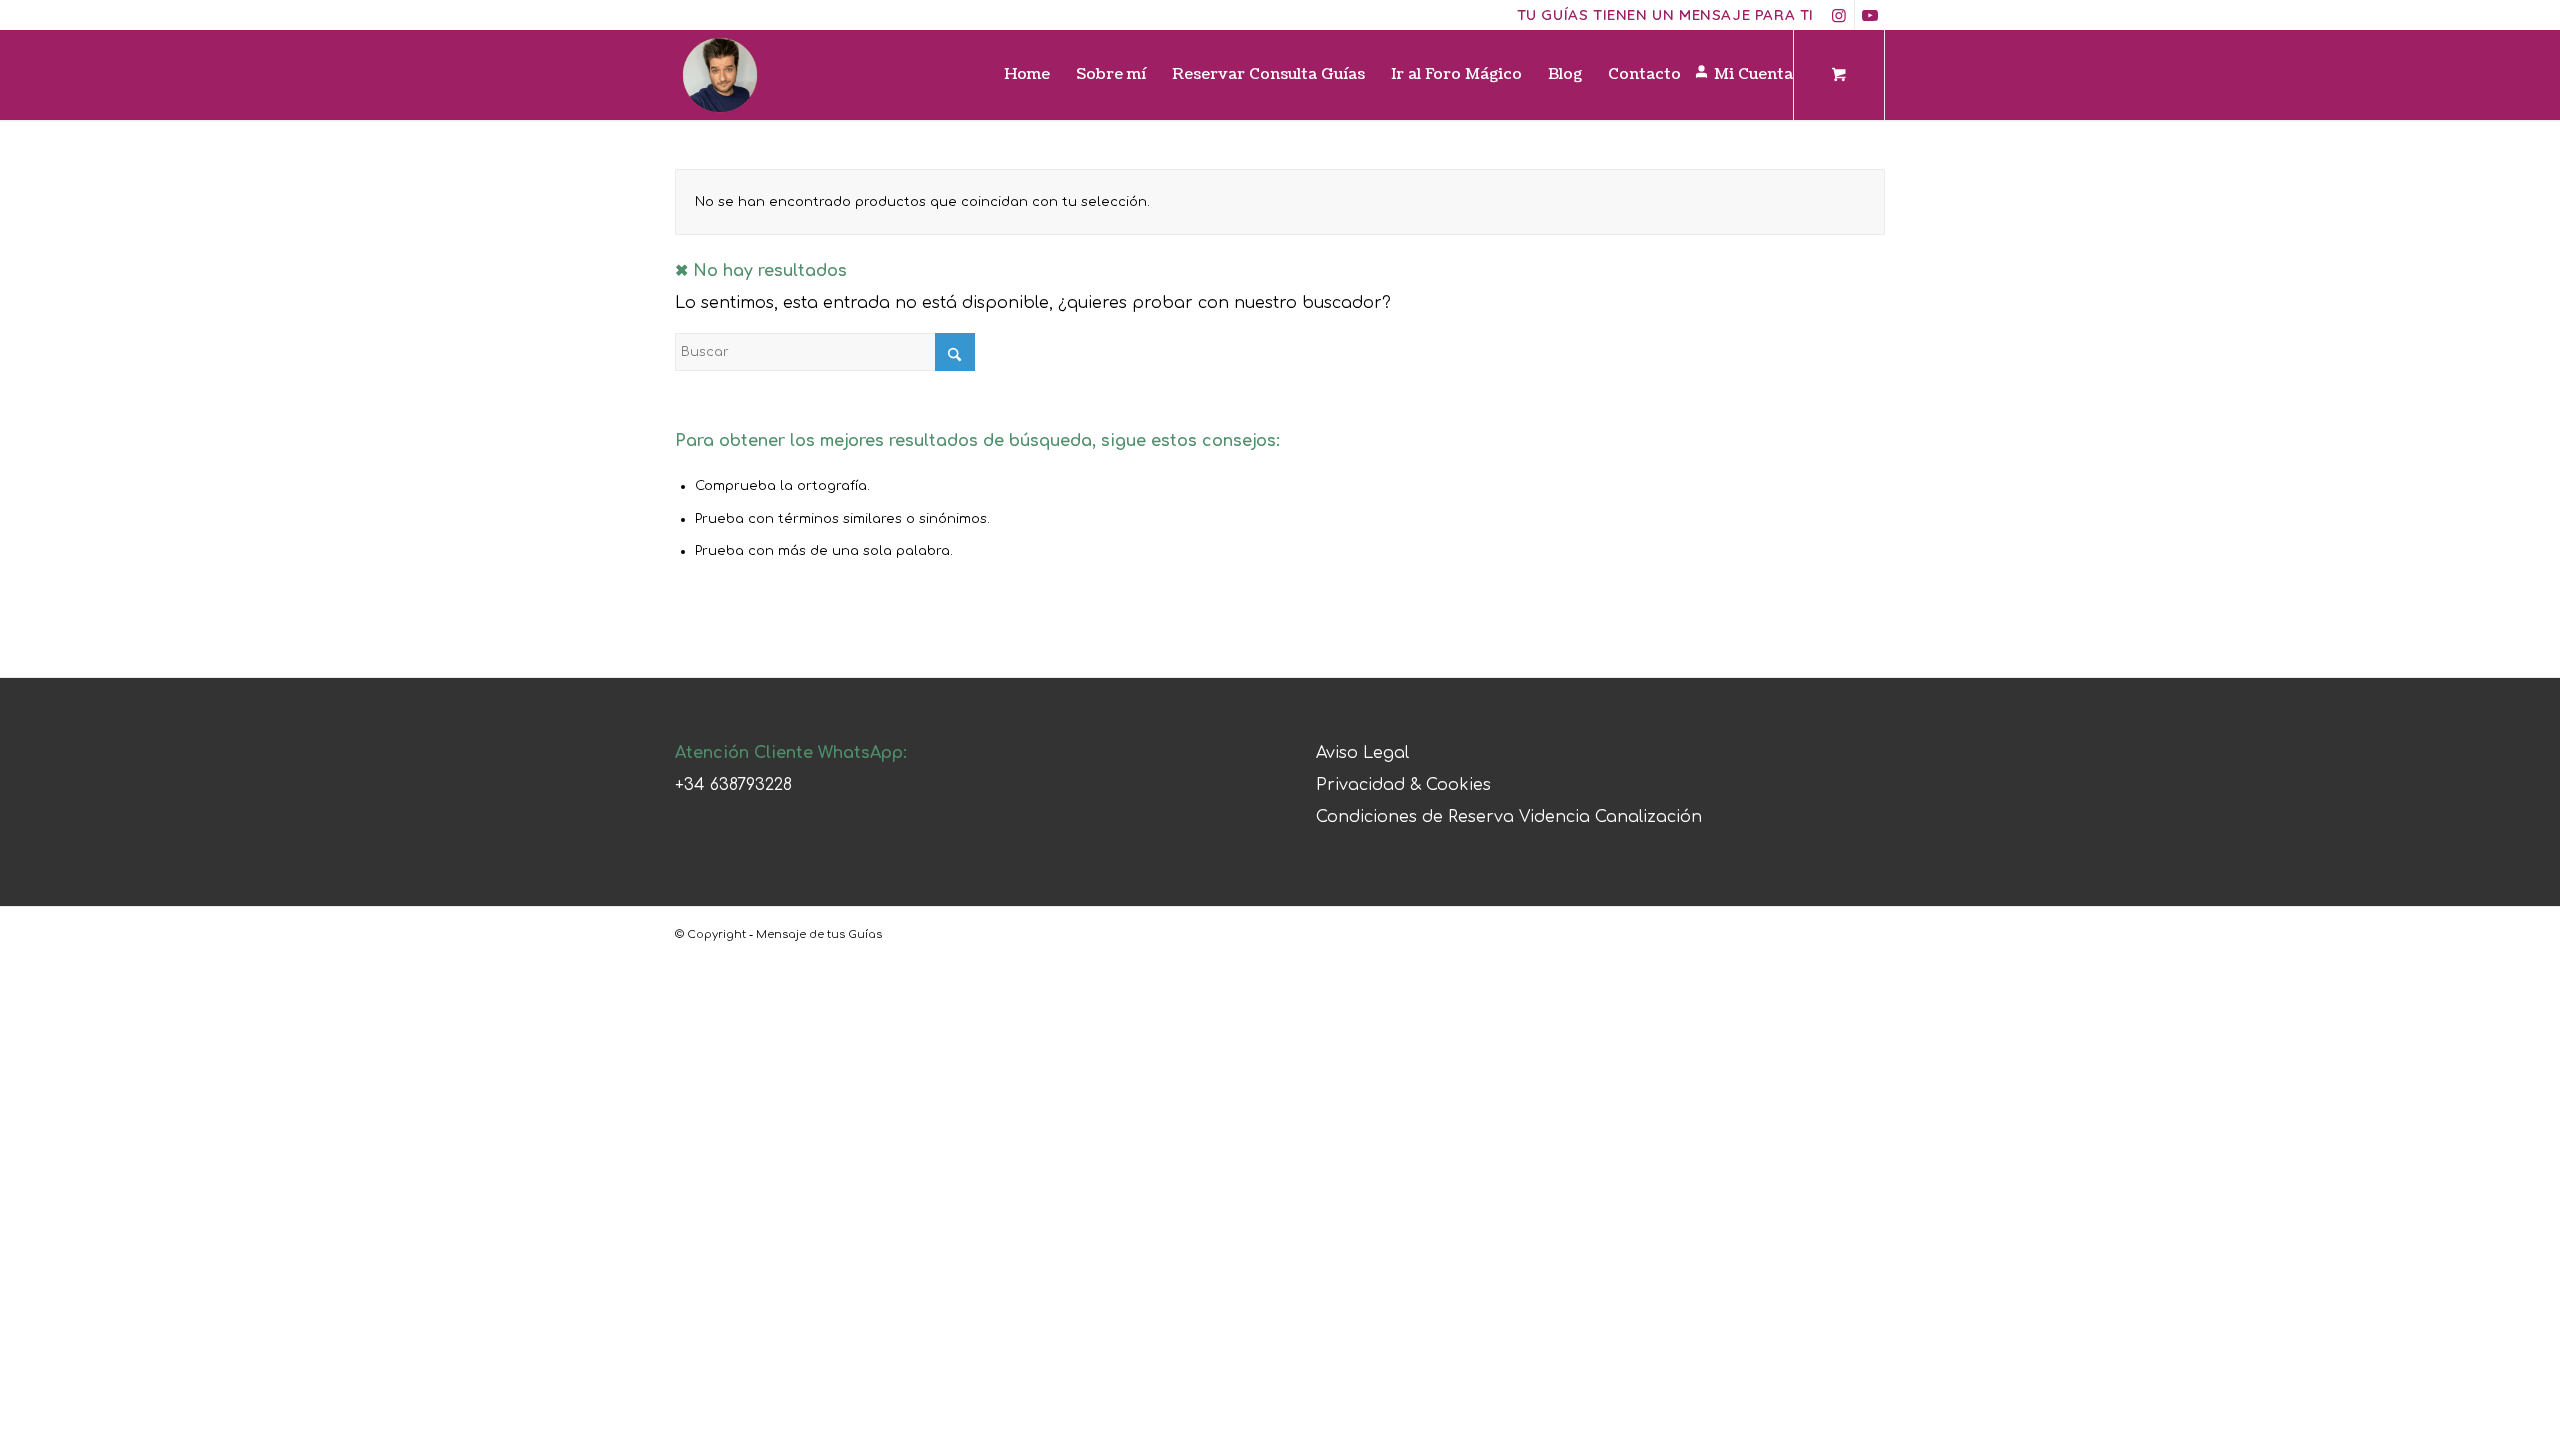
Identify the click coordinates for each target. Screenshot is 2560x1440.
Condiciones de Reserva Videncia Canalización (1509, 817)
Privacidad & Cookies (1403, 785)
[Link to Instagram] (1839, 15)
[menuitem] (1027, 75)
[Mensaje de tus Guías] (720, 75)
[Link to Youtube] (1870, 15)
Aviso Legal (1362, 753)
